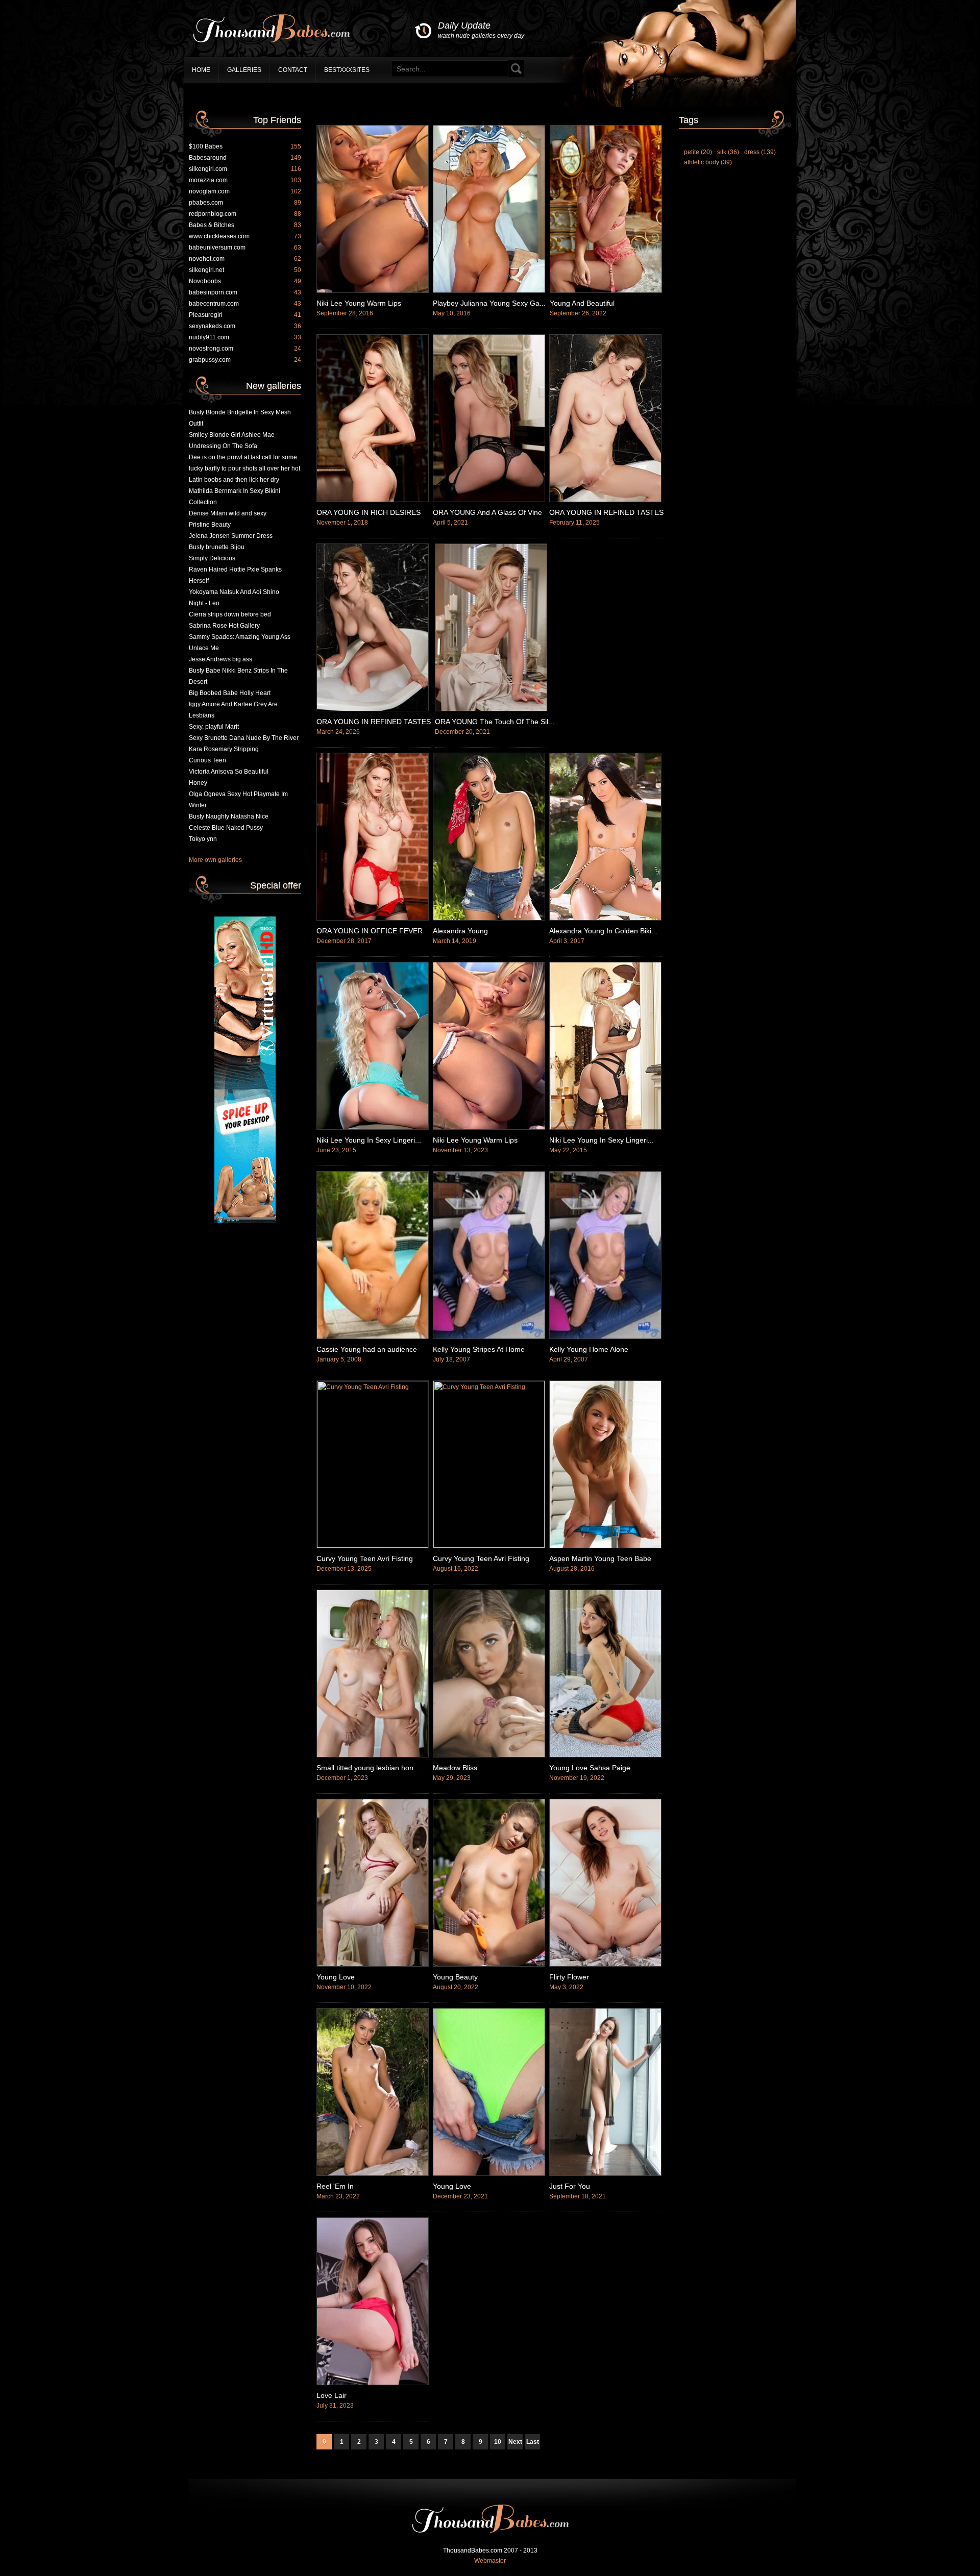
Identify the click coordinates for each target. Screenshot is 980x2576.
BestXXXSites (347, 70)
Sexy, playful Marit (214, 727)
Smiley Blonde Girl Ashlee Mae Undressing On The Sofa (232, 440)
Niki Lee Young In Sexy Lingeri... (369, 1140)
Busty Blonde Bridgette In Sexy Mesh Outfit (240, 418)
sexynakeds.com (245, 326)
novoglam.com (245, 191)
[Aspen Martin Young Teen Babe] (605, 1546)
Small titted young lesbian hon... (368, 1768)
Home (201, 70)
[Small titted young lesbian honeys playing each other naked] (373, 1755)
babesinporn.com (245, 292)
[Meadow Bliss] (489, 1755)
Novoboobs (245, 281)
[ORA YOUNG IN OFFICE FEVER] (373, 919)
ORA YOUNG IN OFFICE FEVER (370, 931)
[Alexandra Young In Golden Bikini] (605, 919)
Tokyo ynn (203, 839)
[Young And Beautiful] (606, 291)
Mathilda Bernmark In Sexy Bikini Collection (235, 497)
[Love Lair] (373, 2383)
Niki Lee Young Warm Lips (359, 303)
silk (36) (728, 152)
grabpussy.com (245, 360)
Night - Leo (204, 603)
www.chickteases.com (245, 236)
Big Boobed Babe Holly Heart (230, 693)
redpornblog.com (245, 214)
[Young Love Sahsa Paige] (605, 1755)
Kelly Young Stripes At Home (479, 1349)
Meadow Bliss (455, 1768)
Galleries (244, 70)
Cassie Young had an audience (367, 1349)
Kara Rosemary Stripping (224, 749)
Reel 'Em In (335, 2186)
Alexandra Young (460, 931)
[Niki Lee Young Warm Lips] (373, 291)
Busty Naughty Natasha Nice (229, 816)
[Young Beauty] (489, 1965)
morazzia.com (245, 180)
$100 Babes (245, 146)
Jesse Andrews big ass (220, 659)
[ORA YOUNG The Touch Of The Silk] (491, 709)
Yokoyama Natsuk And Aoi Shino (234, 592)
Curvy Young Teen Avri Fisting (365, 1558)
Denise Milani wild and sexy (228, 513)
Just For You (570, 2186)
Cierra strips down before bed (230, 614)
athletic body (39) (708, 162)
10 (498, 2442)
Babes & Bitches (245, 225)
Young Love (336, 1977)
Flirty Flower (569, 1977)
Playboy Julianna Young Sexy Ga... (489, 303)
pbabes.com (245, 203)
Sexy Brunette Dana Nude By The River (244, 738)
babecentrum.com (245, 304)
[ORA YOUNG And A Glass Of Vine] (489, 500)
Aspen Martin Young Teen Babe (600, 1558)
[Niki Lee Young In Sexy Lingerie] (373, 1128)
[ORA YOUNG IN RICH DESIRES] (373, 500)
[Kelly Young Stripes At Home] (489, 1337)
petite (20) (698, 152)
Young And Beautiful (582, 303)
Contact (293, 70)
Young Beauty (455, 1977)
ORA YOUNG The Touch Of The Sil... (495, 722)
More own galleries (215, 860)
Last (533, 2442)
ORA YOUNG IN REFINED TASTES (606, 512)
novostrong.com (245, 349)
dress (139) (760, 152)
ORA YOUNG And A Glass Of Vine (487, 512)
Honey (198, 783)
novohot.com (245, 259)
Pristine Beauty (210, 525)
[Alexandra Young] (489, 919)
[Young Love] (373, 1965)
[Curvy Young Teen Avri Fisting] (373, 1546)
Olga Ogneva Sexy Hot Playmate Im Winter (238, 800)
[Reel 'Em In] (373, 2174)
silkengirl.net (245, 270)
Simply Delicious (212, 558)
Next (515, 2442)
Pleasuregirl (245, 315)
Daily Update (481, 30)
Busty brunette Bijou (217, 547)
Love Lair (332, 2395)
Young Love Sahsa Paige (590, 1768)
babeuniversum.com (245, 247)
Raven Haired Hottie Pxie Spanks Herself (235, 575)
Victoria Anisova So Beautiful (229, 772)
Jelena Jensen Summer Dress (231, 536)
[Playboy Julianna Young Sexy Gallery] (489, 291)
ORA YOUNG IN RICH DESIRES (369, 512)
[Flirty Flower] (605, 1965)
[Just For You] (605, 2174)
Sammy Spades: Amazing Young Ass (240, 637)
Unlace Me (204, 648)
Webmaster (490, 2561)
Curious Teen (207, 760)
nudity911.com (245, 337)
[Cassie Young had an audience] (373, 1337)
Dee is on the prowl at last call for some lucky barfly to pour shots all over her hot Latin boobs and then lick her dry (244, 468)
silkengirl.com (245, 169)
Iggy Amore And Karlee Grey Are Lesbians (233, 710)
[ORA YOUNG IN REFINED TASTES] (605, 500)
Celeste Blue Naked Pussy (226, 828)
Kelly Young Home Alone (589, 1349)
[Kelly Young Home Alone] (605, 1337)
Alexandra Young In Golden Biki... (603, 931)
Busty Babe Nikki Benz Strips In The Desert (238, 676)
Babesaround (245, 158)
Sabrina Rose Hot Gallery (224, 626)
